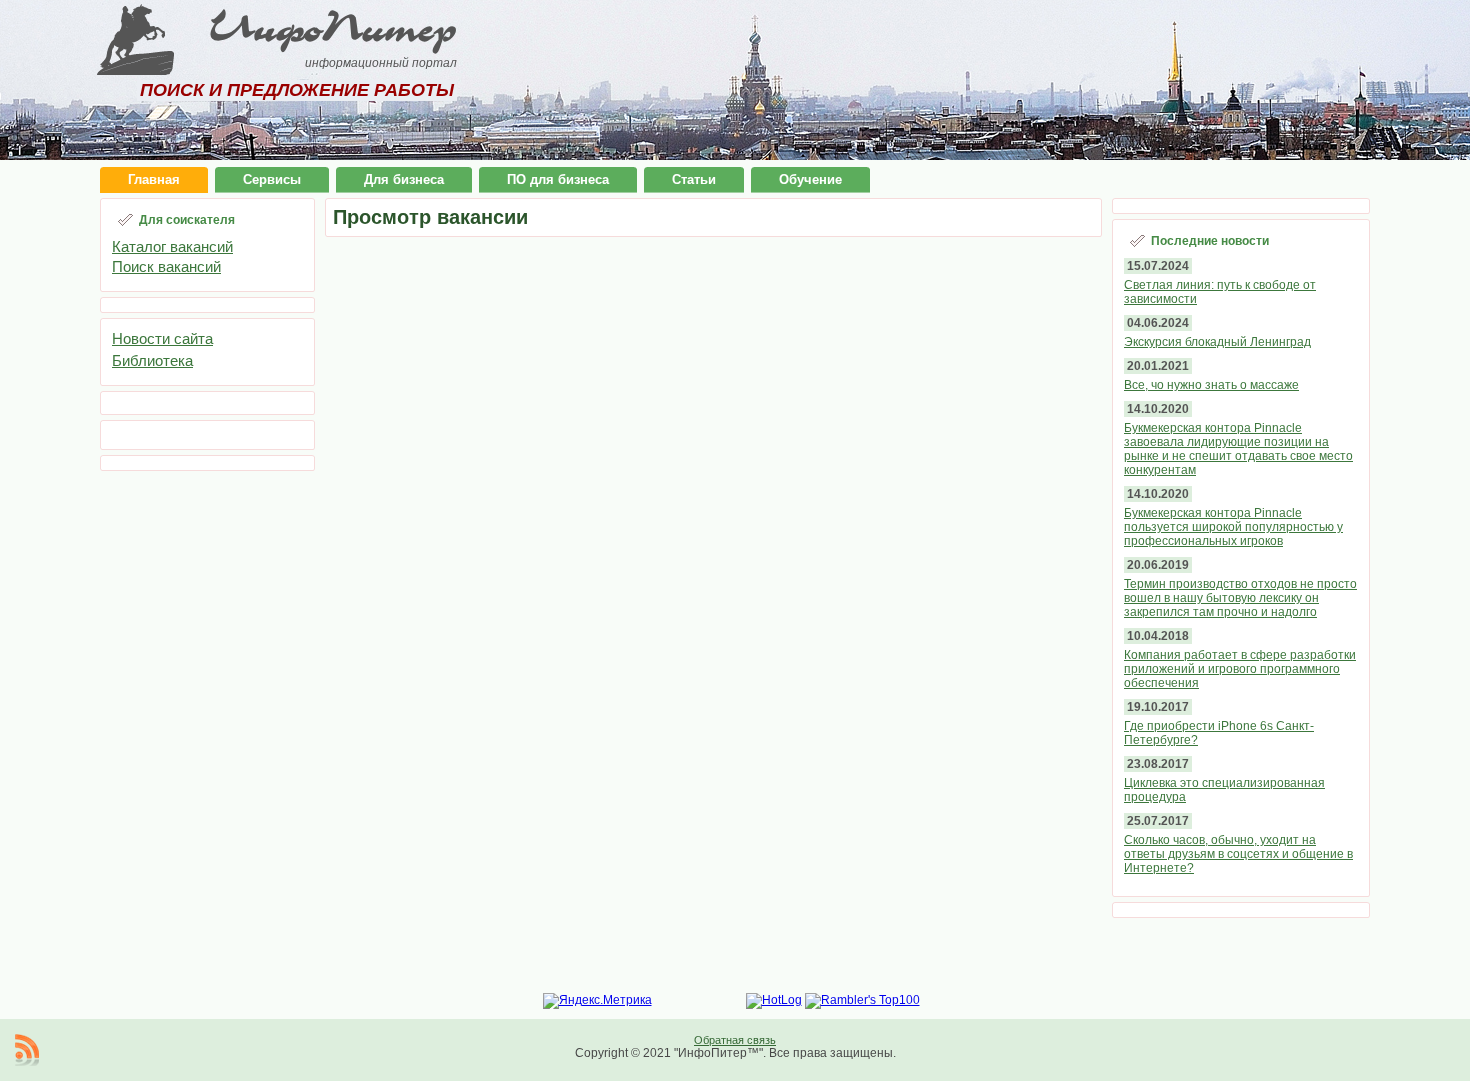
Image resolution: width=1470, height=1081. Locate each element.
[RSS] (27, 1050)
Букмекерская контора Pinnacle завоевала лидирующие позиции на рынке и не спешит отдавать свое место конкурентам (1238, 449)
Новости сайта (162, 338)
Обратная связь (735, 1040)
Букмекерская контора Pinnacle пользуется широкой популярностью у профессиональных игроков (1233, 527)
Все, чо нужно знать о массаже (1211, 385)
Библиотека (152, 360)
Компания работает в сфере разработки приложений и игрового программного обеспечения (1240, 669)
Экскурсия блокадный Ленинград (1217, 342)
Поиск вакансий (166, 266)
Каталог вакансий (172, 246)
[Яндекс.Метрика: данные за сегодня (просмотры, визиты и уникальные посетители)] (597, 1001)
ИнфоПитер (333, 28)
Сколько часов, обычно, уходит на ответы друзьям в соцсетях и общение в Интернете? (1238, 854)
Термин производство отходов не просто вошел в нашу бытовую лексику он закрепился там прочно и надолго (1240, 598)
